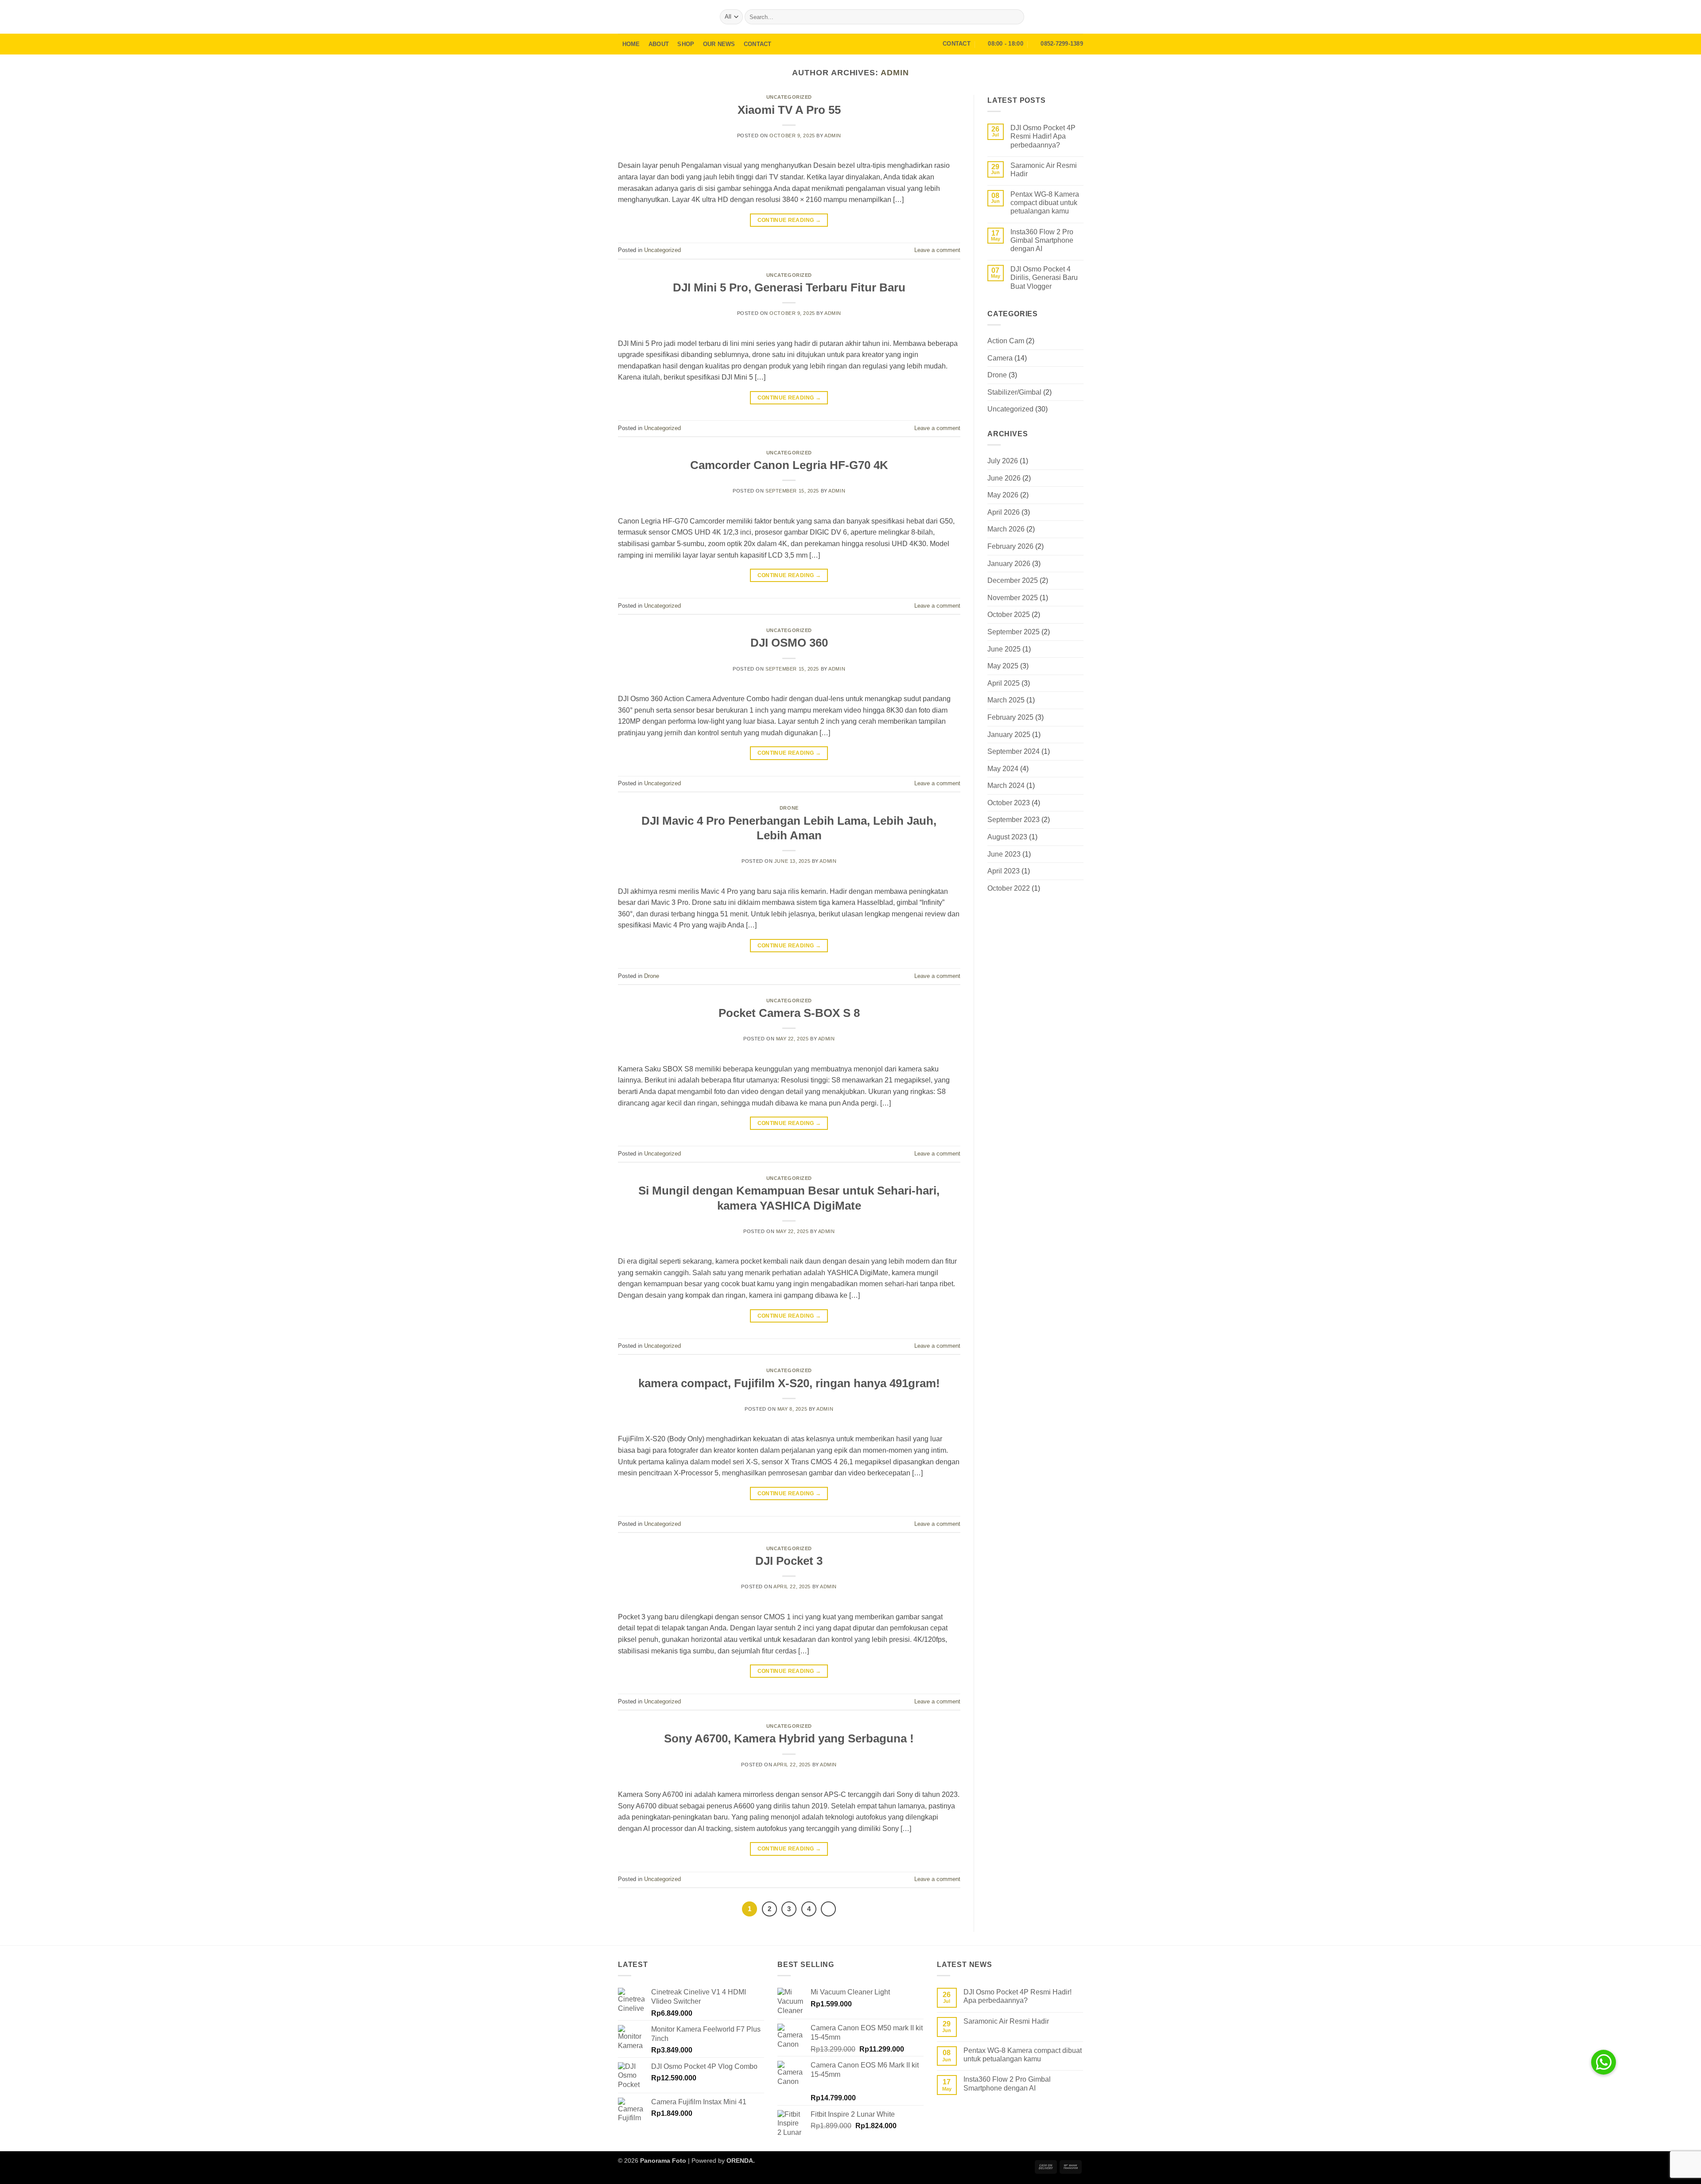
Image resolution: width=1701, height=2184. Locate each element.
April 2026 (1004, 512)
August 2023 (1007, 837)
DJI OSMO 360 (789, 643)
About (659, 44)
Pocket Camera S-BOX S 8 (789, 1013)
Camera (1000, 358)
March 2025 (1006, 700)
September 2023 (1014, 820)
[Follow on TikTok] (1077, 17)
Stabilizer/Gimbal (1014, 392)
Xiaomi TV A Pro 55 (789, 110)
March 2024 (1006, 786)
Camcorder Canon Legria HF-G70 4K (789, 465)
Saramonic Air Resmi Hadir (1043, 170)
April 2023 (1004, 871)
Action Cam (1006, 341)
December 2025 (1013, 580)
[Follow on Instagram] (1066, 17)
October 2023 (1009, 803)
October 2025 (1009, 615)
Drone (789, 808)
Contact (758, 44)
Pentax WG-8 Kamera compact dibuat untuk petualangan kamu (1044, 203)
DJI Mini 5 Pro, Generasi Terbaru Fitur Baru (789, 287)
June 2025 (1004, 649)
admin (895, 72)
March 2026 (1006, 530)
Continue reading (789, 220)
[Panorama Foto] (662, 17)
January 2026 (1009, 564)
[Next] (828, 1909)
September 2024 (1014, 751)
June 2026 (1004, 478)
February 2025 (1010, 717)
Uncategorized (789, 97)
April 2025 (1004, 683)
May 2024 (1003, 769)
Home (631, 44)
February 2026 (1010, 546)
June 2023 (1004, 854)
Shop (686, 44)
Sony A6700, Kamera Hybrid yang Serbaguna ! (789, 1738)
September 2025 (1014, 632)
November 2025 (1013, 598)
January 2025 (1009, 735)
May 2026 (1003, 495)
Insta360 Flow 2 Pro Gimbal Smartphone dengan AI (1041, 240)
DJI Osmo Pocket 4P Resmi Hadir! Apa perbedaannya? (1043, 136)
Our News (719, 44)
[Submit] (1016, 17)
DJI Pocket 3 (789, 1561)
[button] (1052, 17)
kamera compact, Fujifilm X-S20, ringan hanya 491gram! (789, 1383)
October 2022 (1009, 888)
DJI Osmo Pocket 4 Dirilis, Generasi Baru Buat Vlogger (1044, 277)
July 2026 (1003, 461)
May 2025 (1003, 666)
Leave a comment (937, 250)
